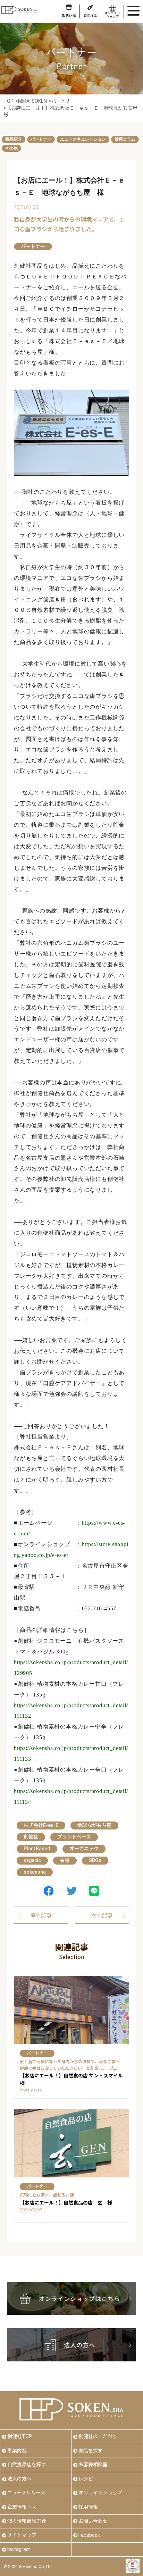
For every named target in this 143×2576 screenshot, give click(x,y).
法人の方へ (19, 2479)
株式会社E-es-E (41, 1825)
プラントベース (74, 1837)
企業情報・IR (22, 2507)
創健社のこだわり (98, 2436)
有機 (65, 1860)
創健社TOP (20, 2436)
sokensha (35, 1872)
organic (32, 1860)
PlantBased (37, 1849)
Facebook (89, 2535)
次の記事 (102, 1915)
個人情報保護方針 (27, 2521)
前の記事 (41, 1915)
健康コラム (125, 139)
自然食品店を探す (27, 2465)
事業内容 (17, 2451)
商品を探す (91, 2451)
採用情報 (88, 2507)
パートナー (41, 139)
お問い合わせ (93, 2521)
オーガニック (84, 1849)
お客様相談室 (93, 2465)
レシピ (86, 2479)
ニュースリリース (26, 2493)
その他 (11, 148)
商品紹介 (14, 139)
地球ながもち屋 (94, 1825)
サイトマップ (22, 2535)
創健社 (31, 1837)
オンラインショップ (100, 2493)
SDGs (95, 1860)
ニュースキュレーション (83, 139)
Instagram (19, 2549)
